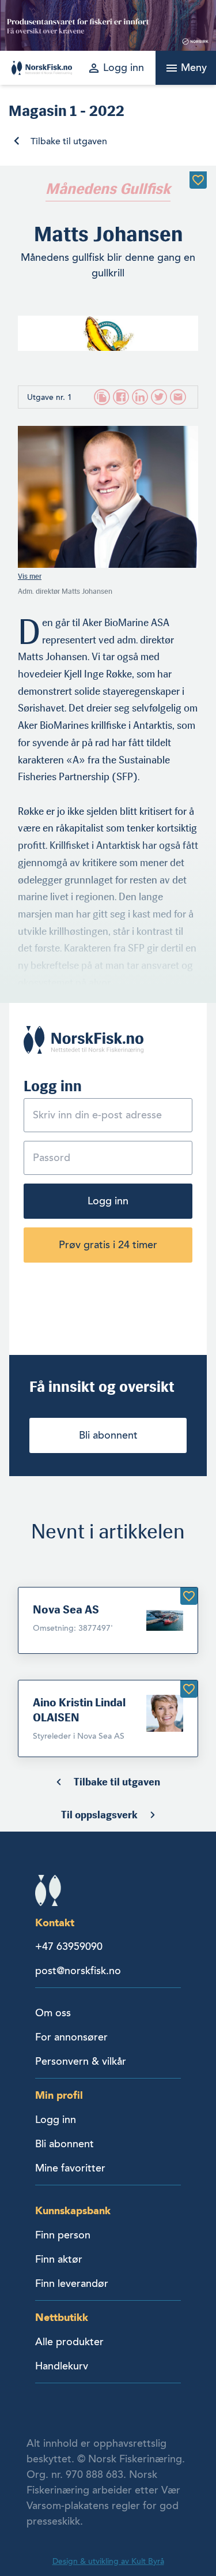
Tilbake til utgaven (69, 141)
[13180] (189, 1689)
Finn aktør (59, 2259)
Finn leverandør (72, 2283)
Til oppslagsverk (99, 1815)
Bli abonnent (108, 1435)
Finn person (63, 2235)
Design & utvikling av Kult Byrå (108, 2561)
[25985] (189, 1596)
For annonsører (71, 2037)
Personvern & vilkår (81, 2061)
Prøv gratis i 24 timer (108, 1245)
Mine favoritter (70, 2168)
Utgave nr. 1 (50, 397)
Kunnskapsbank (73, 2210)
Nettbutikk (62, 2317)
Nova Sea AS (66, 1609)
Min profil (59, 2095)
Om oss (53, 2013)
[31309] (198, 180)
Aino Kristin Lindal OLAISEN (79, 1710)
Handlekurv (62, 2366)
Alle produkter (69, 2342)
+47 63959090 (69, 1946)
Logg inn (108, 1201)
